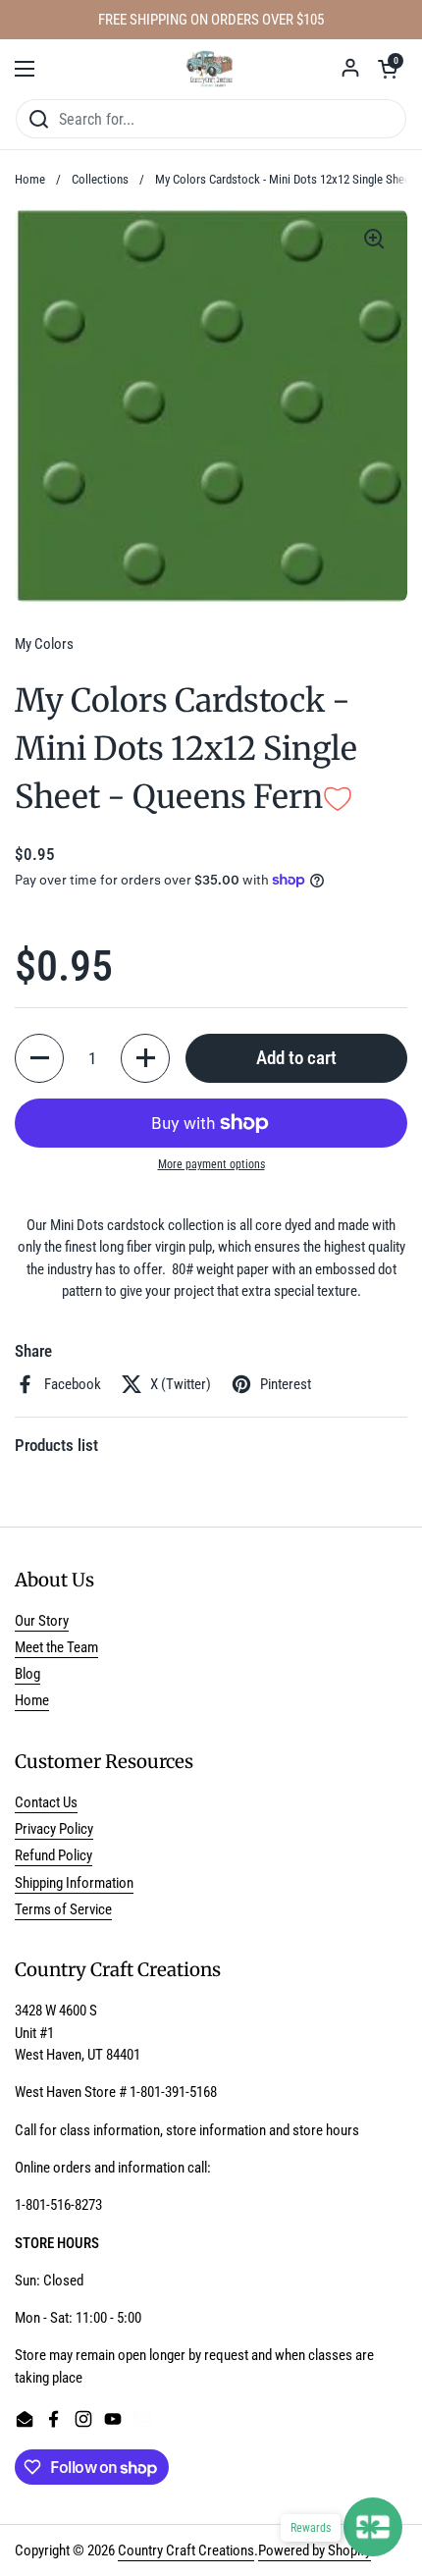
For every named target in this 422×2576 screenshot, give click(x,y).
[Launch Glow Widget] (373, 2527)
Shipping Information (74, 1883)
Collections (100, 179)
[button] (388, 69)
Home (30, 179)
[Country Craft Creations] (211, 69)
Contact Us (46, 1802)
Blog (27, 1674)
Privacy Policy (54, 1829)
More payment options (211, 1164)
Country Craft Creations (186, 2550)
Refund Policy (53, 1855)
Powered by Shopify (315, 2550)
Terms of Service (63, 1909)
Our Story (42, 1621)
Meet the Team (56, 1647)
